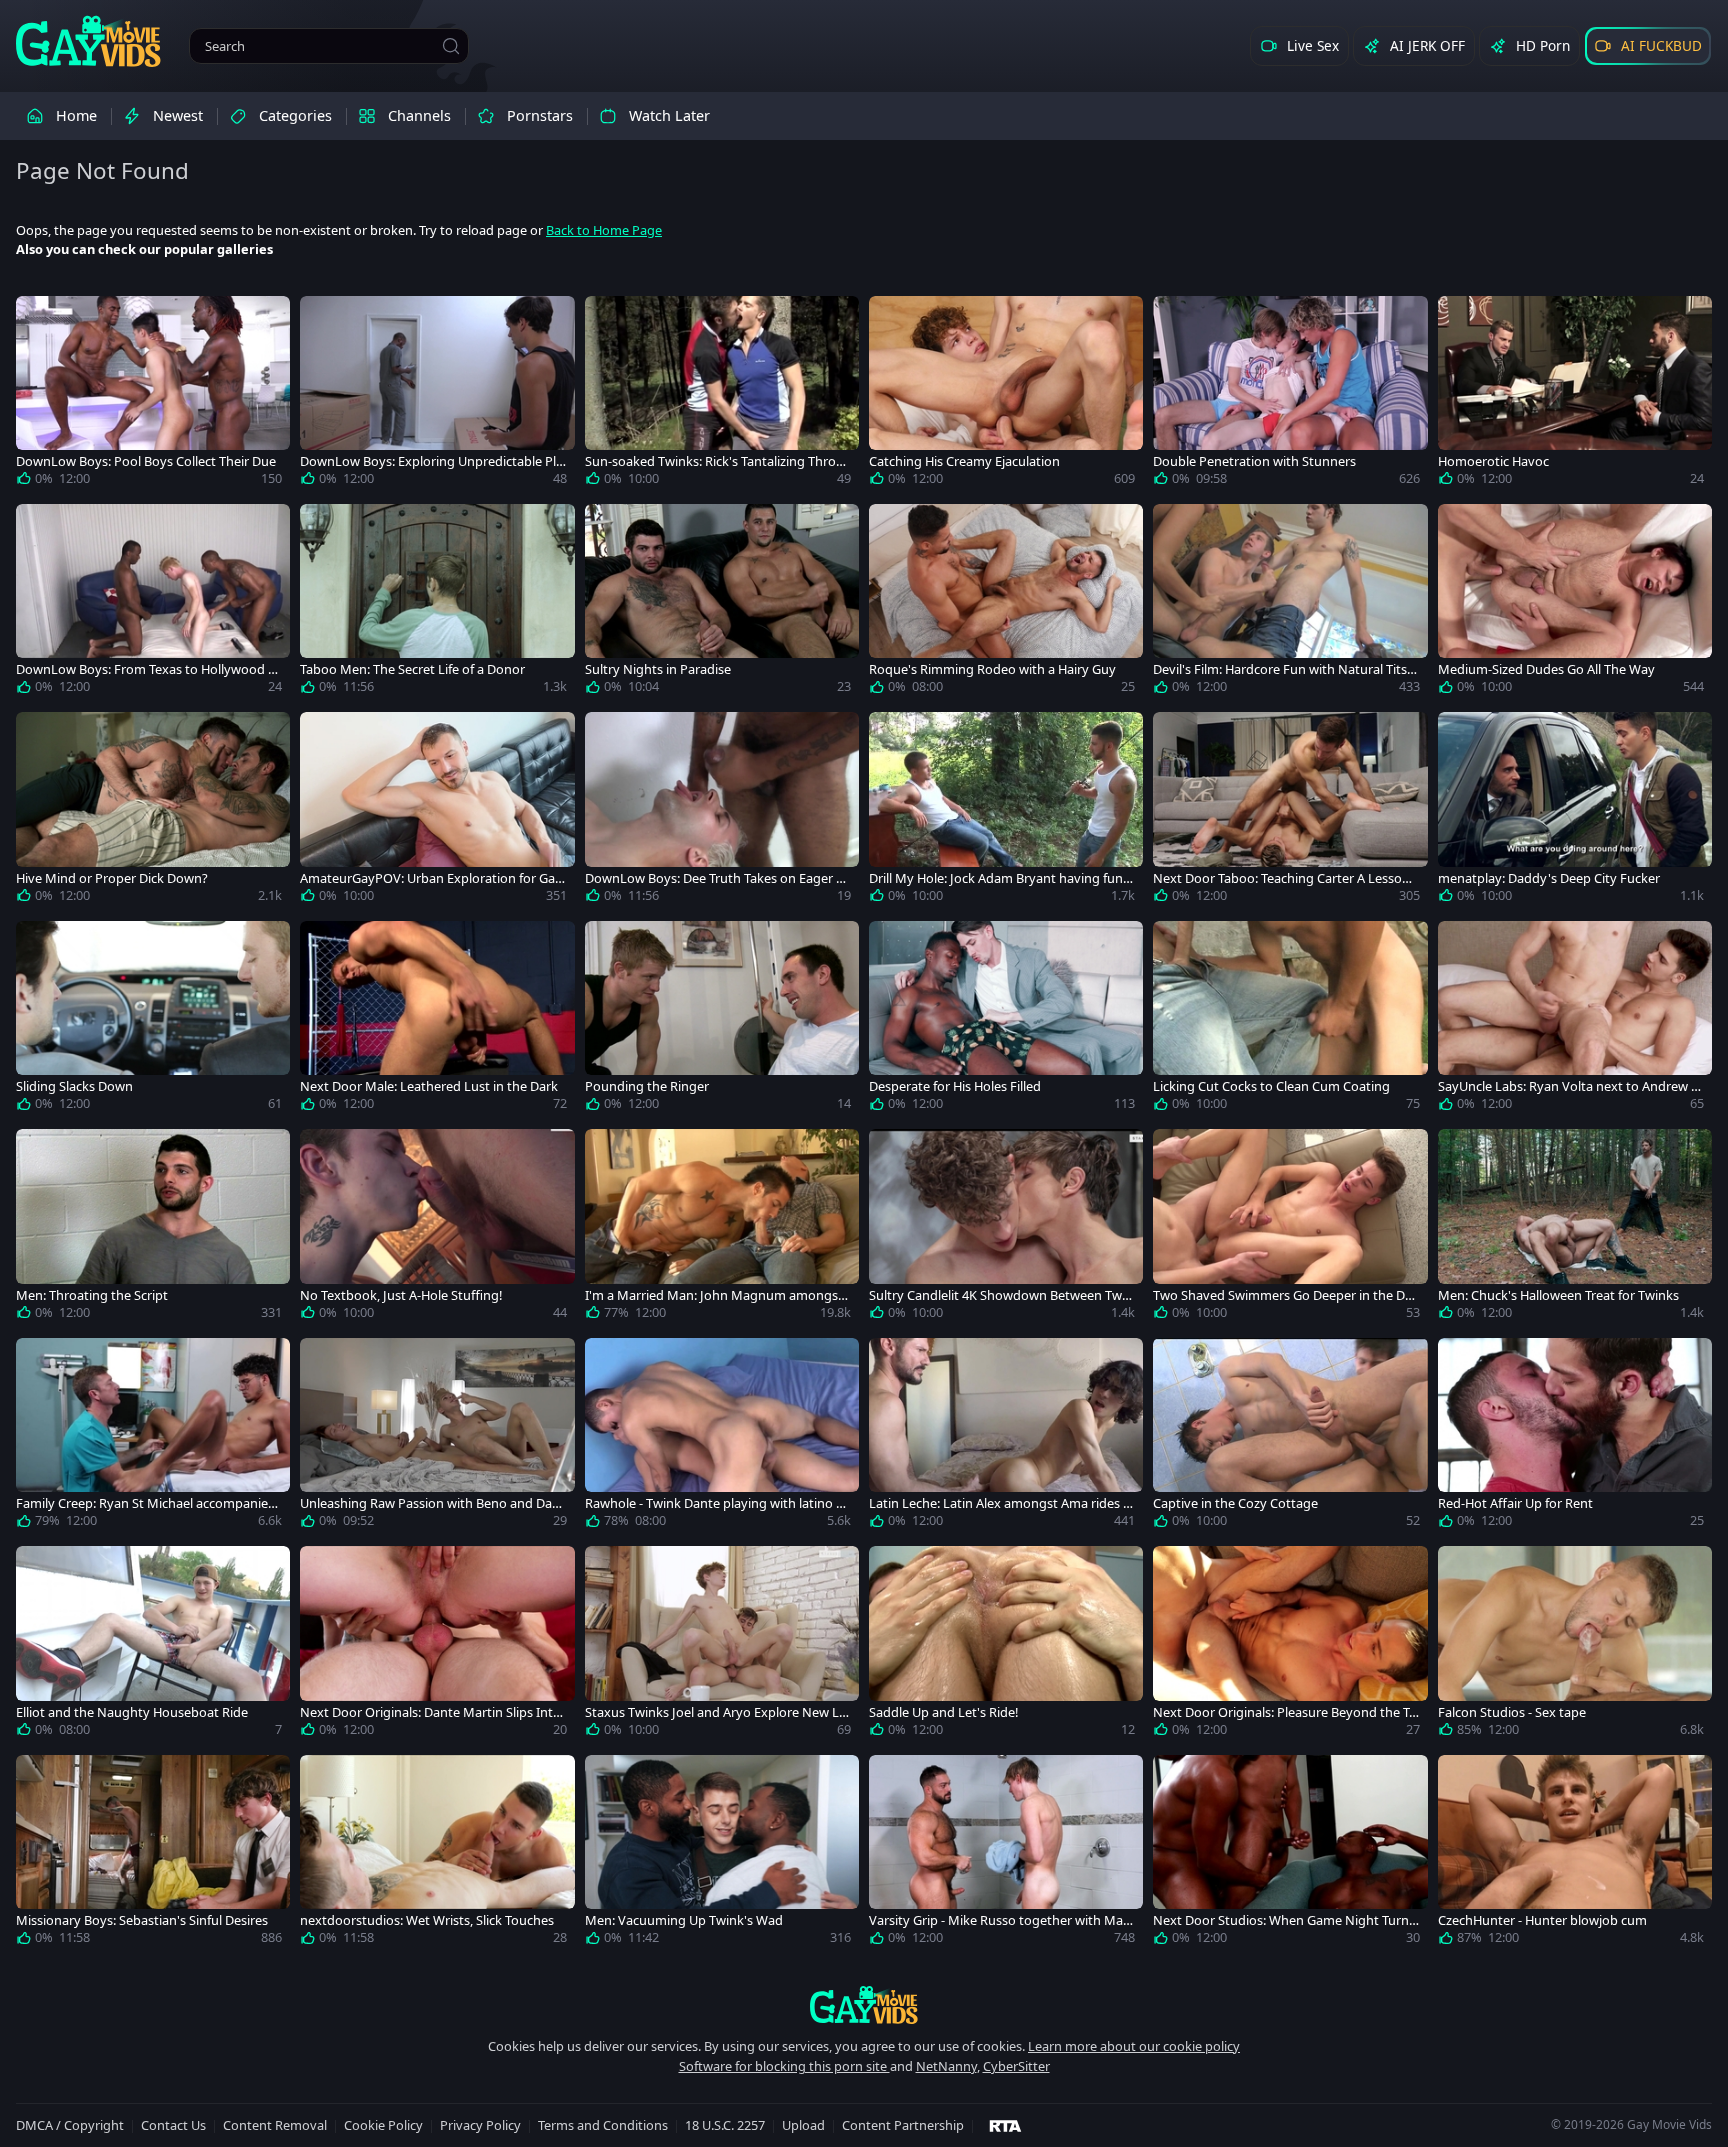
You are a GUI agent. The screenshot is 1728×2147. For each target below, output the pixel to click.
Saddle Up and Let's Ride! (943, 1712)
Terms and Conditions (603, 2125)
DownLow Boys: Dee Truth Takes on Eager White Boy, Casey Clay (716, 878)
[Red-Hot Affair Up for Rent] (1575, 1437)
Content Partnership (903, 2125)
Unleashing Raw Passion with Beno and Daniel (431, 1503)
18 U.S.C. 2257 (725, 2125)
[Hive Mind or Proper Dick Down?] (153, 811)
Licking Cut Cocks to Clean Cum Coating (1271, 1086)
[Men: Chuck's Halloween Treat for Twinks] (1575, 1228)
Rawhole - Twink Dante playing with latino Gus (715, 1503)
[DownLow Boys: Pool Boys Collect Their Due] (153, 395)
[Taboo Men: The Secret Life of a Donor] (437, 603)
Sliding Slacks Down (74, 1086)
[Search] (451, 46)
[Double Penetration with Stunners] (1290, 395)
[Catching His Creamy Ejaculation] (1006, 395)
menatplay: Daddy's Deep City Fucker (1549, 878)
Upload (803, 2125)
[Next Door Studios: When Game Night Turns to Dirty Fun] (1290, 1854)
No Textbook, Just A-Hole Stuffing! (401, 1295)
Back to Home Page (604, 230)
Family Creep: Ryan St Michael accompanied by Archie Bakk (146, 1503)
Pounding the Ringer (647, 1086)
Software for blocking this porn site (784, 2066)
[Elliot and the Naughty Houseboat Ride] (153, 1645)
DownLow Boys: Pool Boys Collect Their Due (146, 461)
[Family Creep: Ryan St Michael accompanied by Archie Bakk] (153, 1437)
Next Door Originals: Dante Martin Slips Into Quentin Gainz (430, 1712)
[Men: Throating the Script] (153, 1228)
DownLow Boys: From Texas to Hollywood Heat (146, 669)
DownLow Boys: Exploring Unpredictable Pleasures (431, 461)
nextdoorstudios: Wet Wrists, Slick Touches (427, 1920)
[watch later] (40, 320)
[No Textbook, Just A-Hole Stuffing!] (437, 1228)
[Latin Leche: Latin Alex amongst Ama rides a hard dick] (1006, 1437)
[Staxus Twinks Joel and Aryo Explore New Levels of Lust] (722, 1645)
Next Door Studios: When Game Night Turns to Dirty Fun (1284, 1920)
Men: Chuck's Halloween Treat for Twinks (1558, 1295)
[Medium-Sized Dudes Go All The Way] (1575, 603)
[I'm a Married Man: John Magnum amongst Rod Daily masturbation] (722, 1228)
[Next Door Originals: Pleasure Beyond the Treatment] (1290, 1645)
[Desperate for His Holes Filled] (1006, 1020)
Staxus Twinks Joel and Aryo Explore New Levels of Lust (715, 1712)
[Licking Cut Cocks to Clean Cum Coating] (1290, 1020)
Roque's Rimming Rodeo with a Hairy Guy (992, 669)
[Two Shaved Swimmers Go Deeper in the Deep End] (1290, 1228)
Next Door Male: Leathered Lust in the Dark (429, 1086)
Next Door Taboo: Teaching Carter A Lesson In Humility (1285, 878)
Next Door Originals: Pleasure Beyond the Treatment (1283, 1712)
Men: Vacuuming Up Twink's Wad (684, 1920)
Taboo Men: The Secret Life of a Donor (412, 669)
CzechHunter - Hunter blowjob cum (1542, 1920)
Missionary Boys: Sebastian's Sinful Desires (142, 1920)
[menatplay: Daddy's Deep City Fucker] (1575, 811)
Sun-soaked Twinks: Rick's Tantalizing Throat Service (716, 461)
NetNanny (946, 2066)
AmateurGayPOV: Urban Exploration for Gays (431, 878)
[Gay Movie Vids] (88, 40)
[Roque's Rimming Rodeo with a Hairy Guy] (1006, 603)
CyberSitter (1016, 2066)
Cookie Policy (383, 2125)
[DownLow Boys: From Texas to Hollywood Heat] (153, 603)
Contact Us (173, 2125)
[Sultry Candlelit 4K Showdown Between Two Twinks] (1006, 1228)
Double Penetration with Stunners (1254, 461)
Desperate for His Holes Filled (955, 1086)
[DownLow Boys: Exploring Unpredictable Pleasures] (437, 395)
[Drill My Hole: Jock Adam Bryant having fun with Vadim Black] (1006, 811)
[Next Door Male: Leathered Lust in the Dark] (437, 1020)
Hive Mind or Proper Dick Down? (112, 878)
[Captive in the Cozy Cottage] (1290, 1437)
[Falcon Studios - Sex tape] (1575, 1645)
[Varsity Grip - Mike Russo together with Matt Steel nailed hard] (1006, 1854)
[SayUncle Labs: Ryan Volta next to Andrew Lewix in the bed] (1575, 1020)
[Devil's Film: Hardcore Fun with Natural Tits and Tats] (1290, 603)
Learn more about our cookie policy (1134, 2046)
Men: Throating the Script (92, 1295)
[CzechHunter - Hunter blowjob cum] (1575, 1854)
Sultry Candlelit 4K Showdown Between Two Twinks (999, 1295)
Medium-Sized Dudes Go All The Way (1546, 669)
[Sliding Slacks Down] (153, 1020)
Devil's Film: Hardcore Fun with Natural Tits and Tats (1285, 669)
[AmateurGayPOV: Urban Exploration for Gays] (437, 811)
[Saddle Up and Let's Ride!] (1006, 1645)
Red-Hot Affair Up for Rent (1515, 1503)
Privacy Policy (480, 2125)
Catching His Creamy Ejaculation (964, 461)
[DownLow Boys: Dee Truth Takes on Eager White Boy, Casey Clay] (722, 811)
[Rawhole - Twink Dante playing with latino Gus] (722, 1437)
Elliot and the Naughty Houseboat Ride (132, 1712)
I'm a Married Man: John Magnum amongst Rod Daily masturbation (714, 1295)
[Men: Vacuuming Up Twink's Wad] (722, 1854)
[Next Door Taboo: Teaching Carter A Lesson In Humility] (1290, 811)
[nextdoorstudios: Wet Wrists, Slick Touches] (437, 1854)
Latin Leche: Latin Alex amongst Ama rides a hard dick (999, 1503)
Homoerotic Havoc (1493, 461)
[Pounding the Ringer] (722, 1020)
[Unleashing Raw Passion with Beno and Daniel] (437, 1437)
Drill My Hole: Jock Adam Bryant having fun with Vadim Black (996, 878)
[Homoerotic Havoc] (1575, 395)
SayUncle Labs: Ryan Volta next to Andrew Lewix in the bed (1568, 1086)
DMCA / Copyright (70, 2125)
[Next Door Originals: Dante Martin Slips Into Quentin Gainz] (437, 1645)
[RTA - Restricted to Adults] (1005, 2125)
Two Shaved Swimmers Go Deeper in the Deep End (1286, 1295)
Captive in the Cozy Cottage (1235, 1503)
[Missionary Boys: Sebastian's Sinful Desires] (153, 1854)
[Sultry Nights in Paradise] (722, 603)
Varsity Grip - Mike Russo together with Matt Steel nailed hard (1001, 1920)
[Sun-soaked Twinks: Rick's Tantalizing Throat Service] (722, 395)
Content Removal (275, 2125)
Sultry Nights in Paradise (658, 669)
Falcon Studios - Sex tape (1512, 1712)
